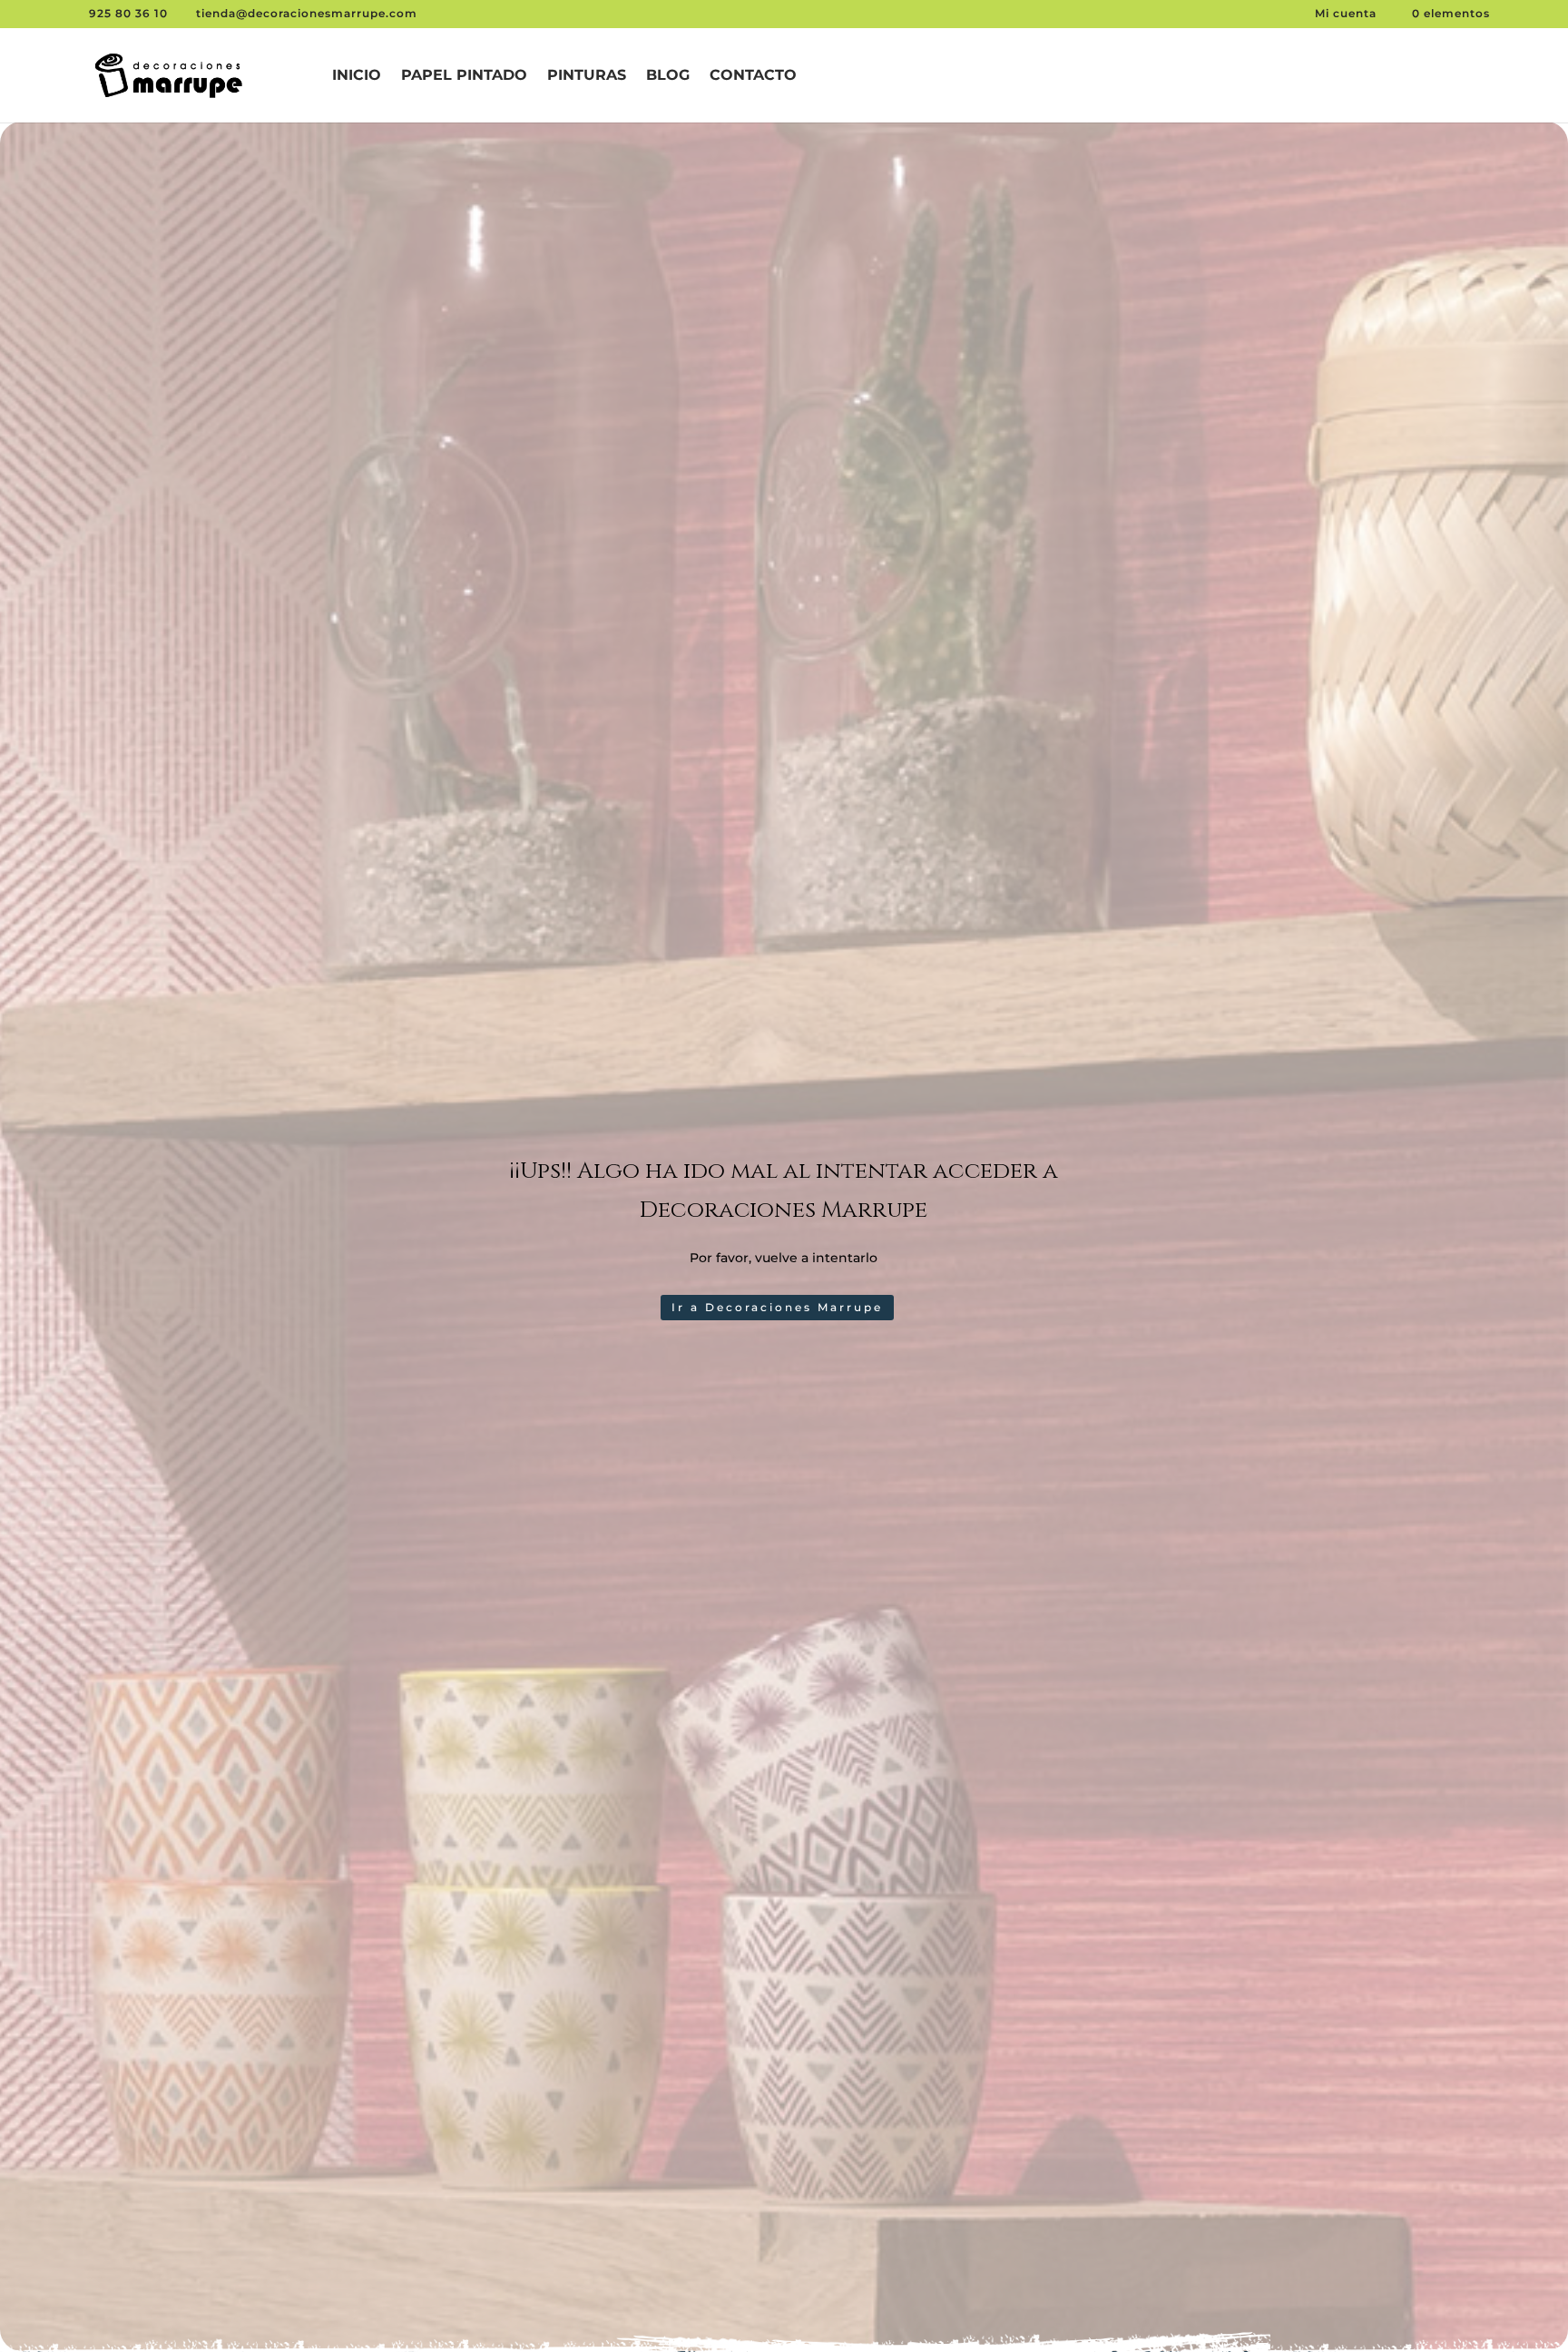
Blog (668, 76)
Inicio (357, 76)
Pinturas (587, 76)
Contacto (753, 76)
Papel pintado (464, 76)
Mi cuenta (1347, 13)
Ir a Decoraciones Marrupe (777, 1307)
